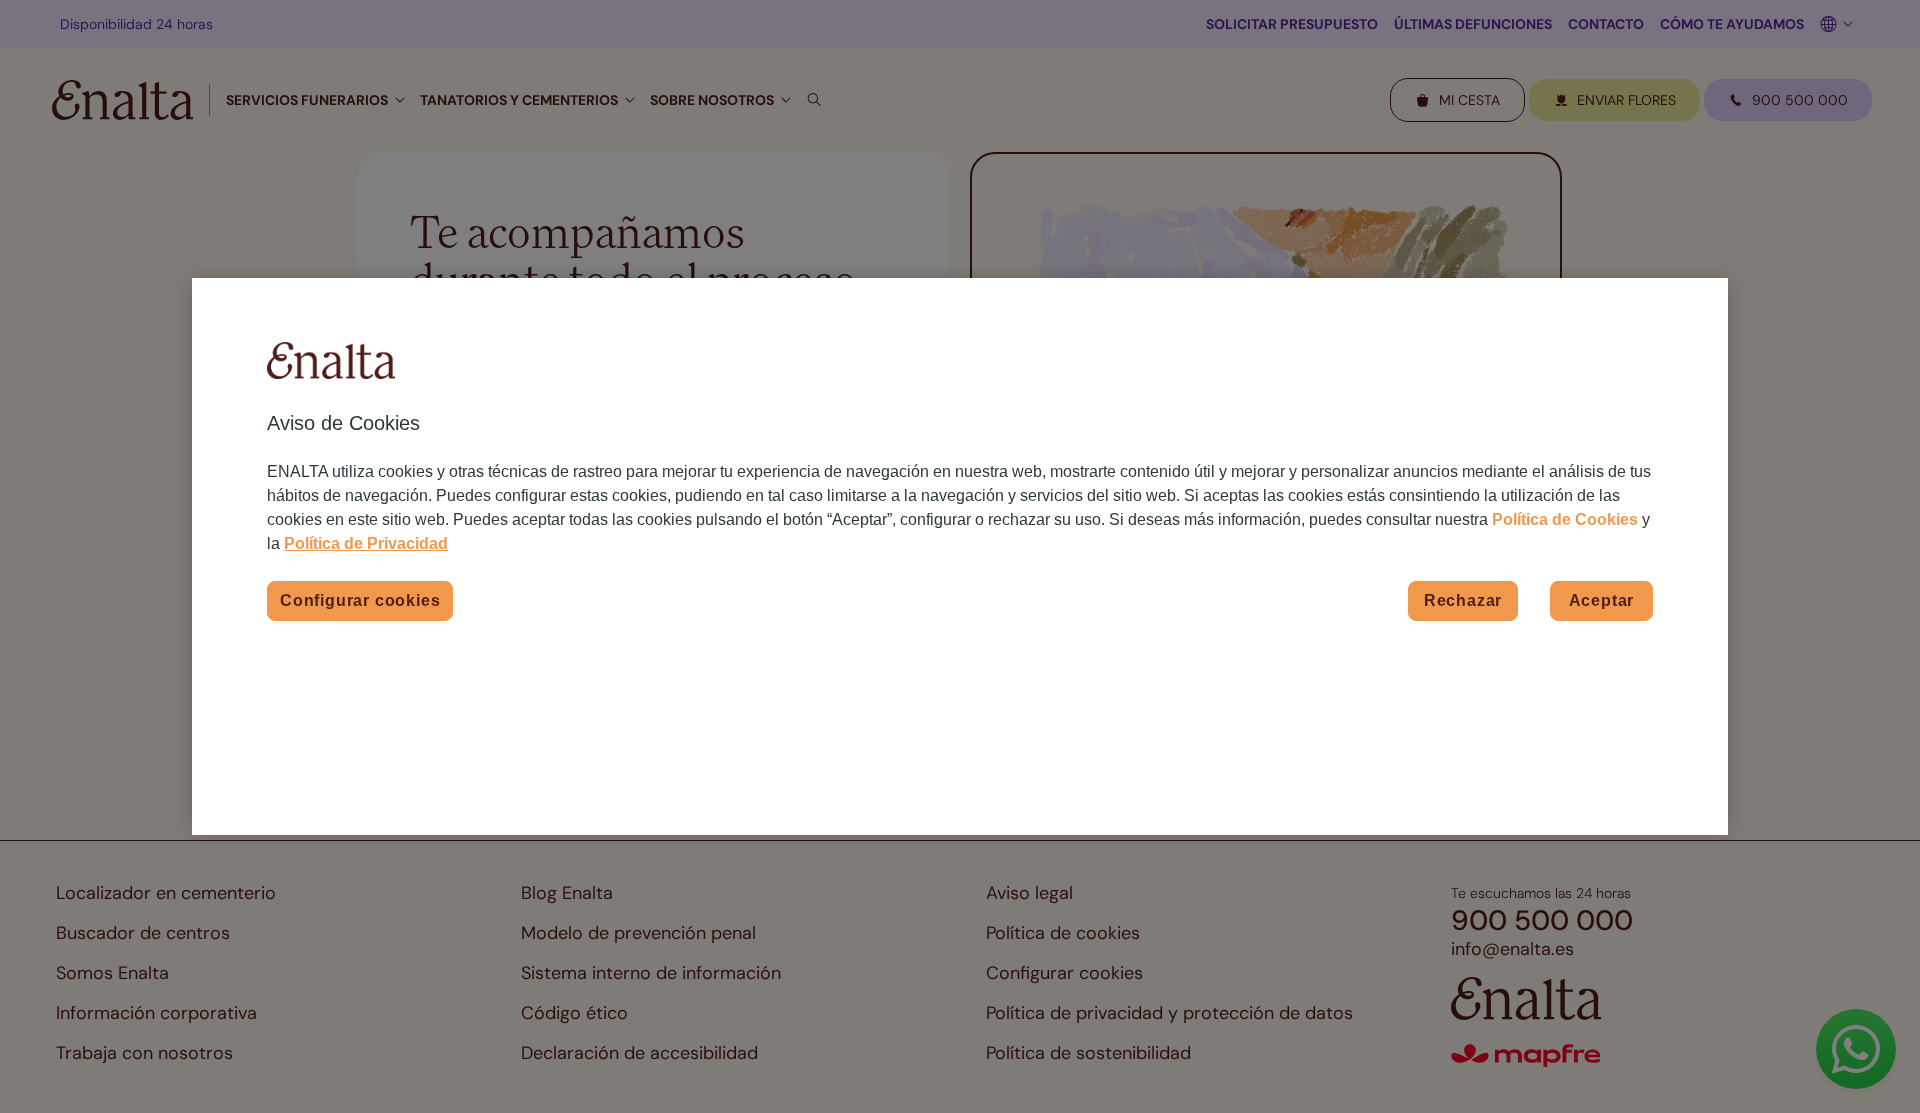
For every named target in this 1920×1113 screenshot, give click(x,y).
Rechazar (1463, 600)
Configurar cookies (360, 600)
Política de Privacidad (366, 543)
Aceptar (1602, 600)
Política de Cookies (1565, 519)
